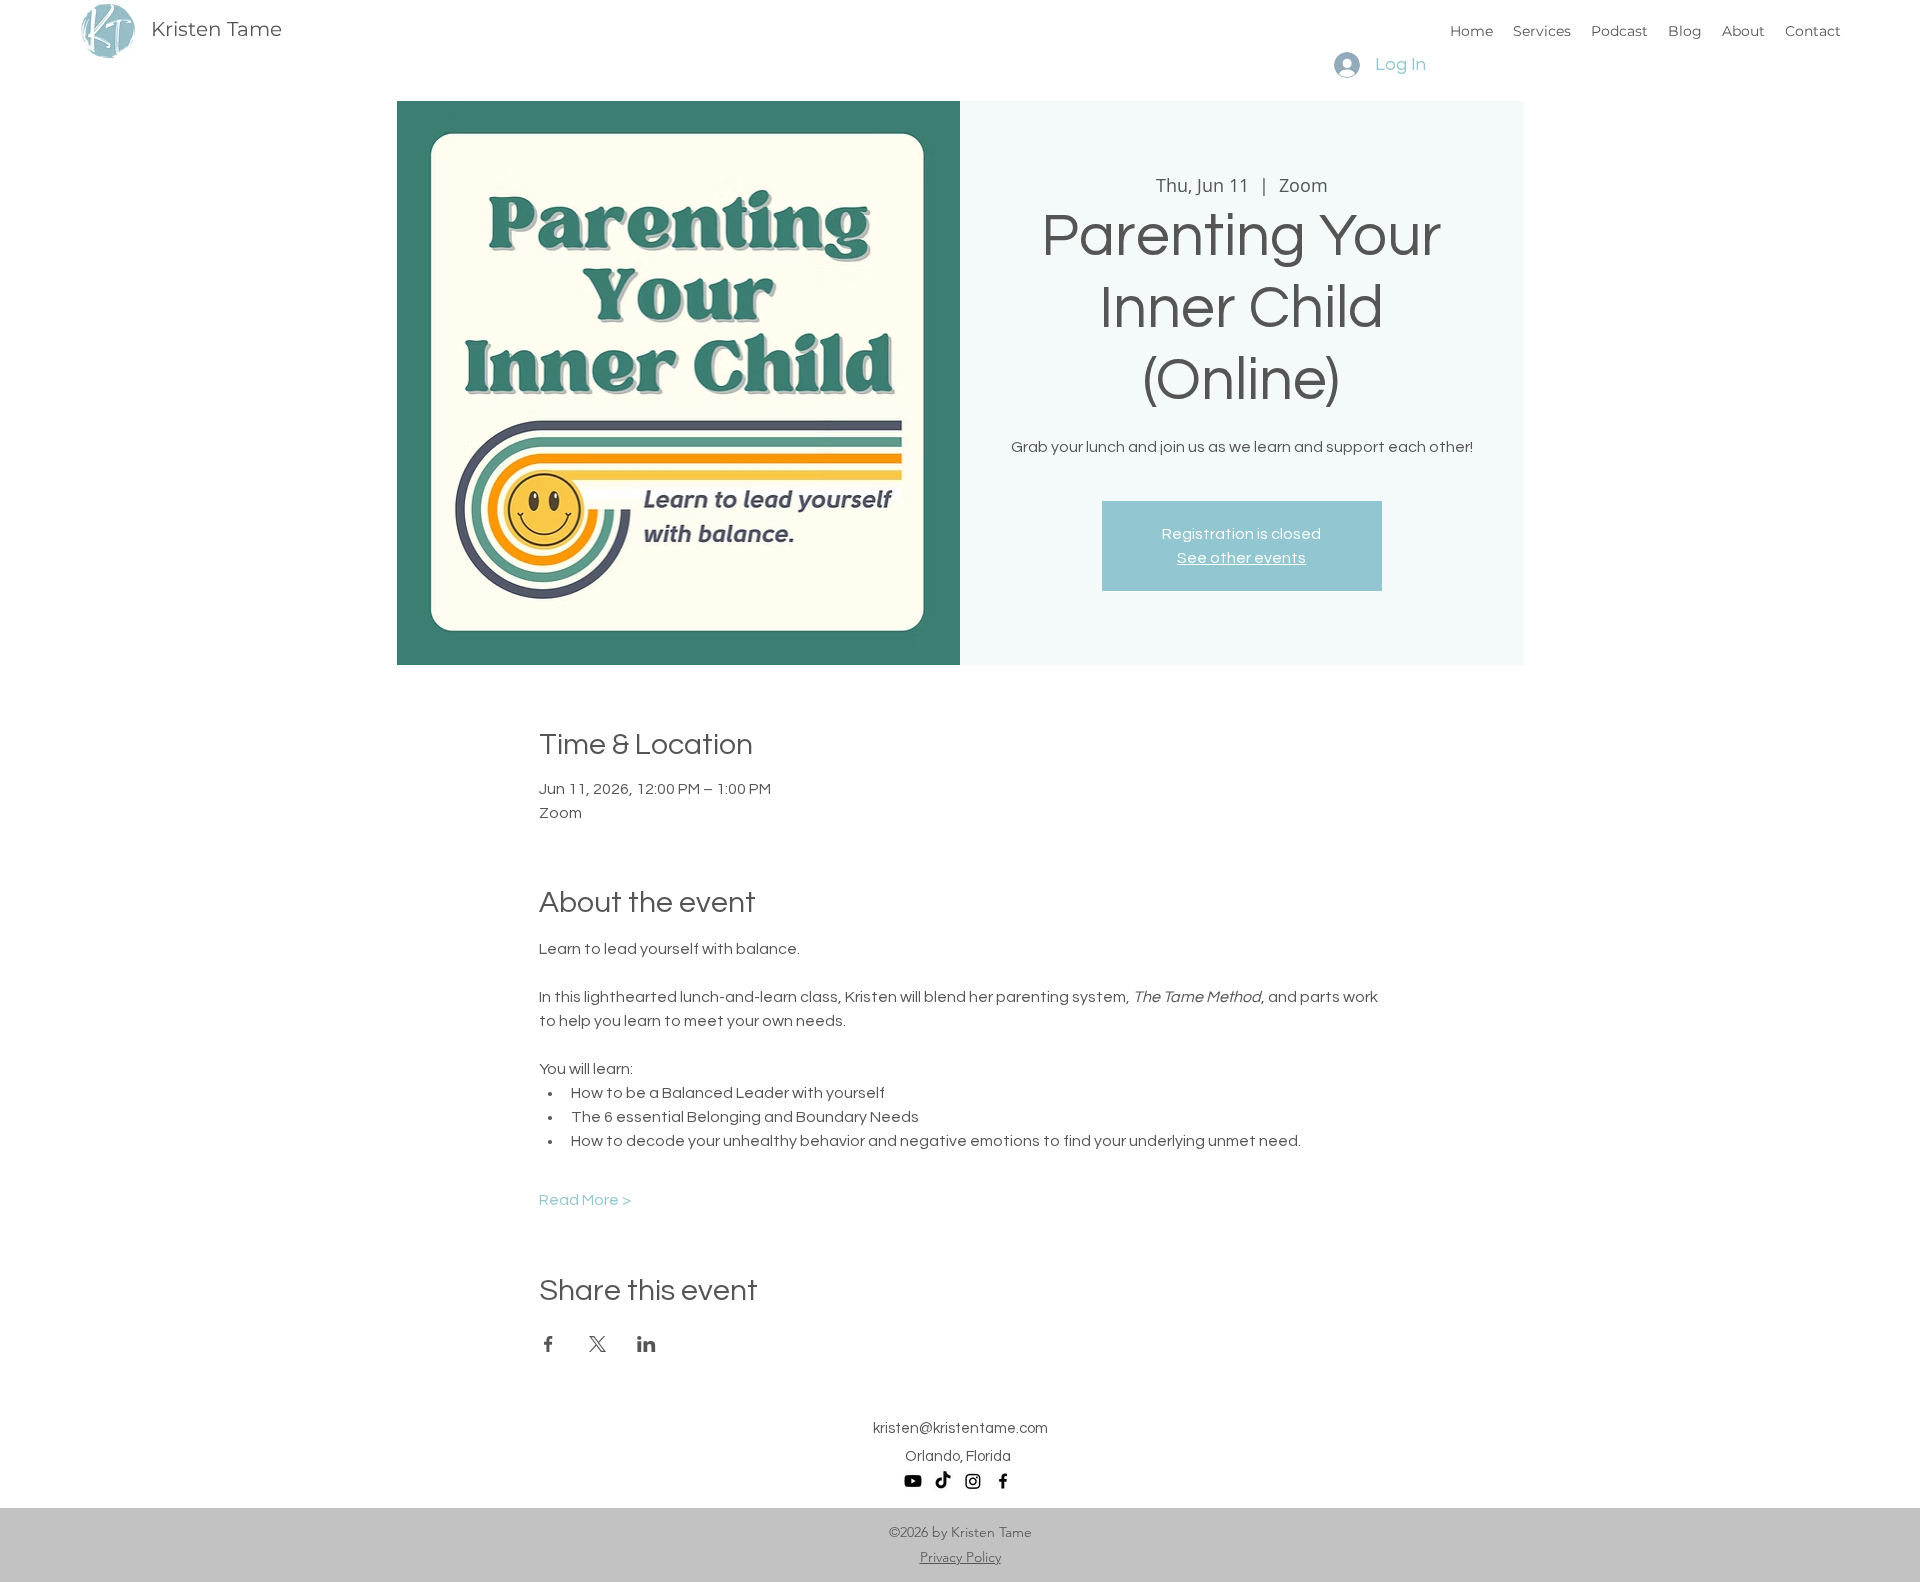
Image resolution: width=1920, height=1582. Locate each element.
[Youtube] (913, 1481)
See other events (1241, 558)
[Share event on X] (597, 1344)
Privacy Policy (960, 1557)
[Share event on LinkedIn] (646, 1344)
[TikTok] (943, 1481)
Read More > (585, 1200)
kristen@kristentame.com (960, 1428)
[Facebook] (1003, 1481)
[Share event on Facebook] (548, 1344)
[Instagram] (973, 1481)
